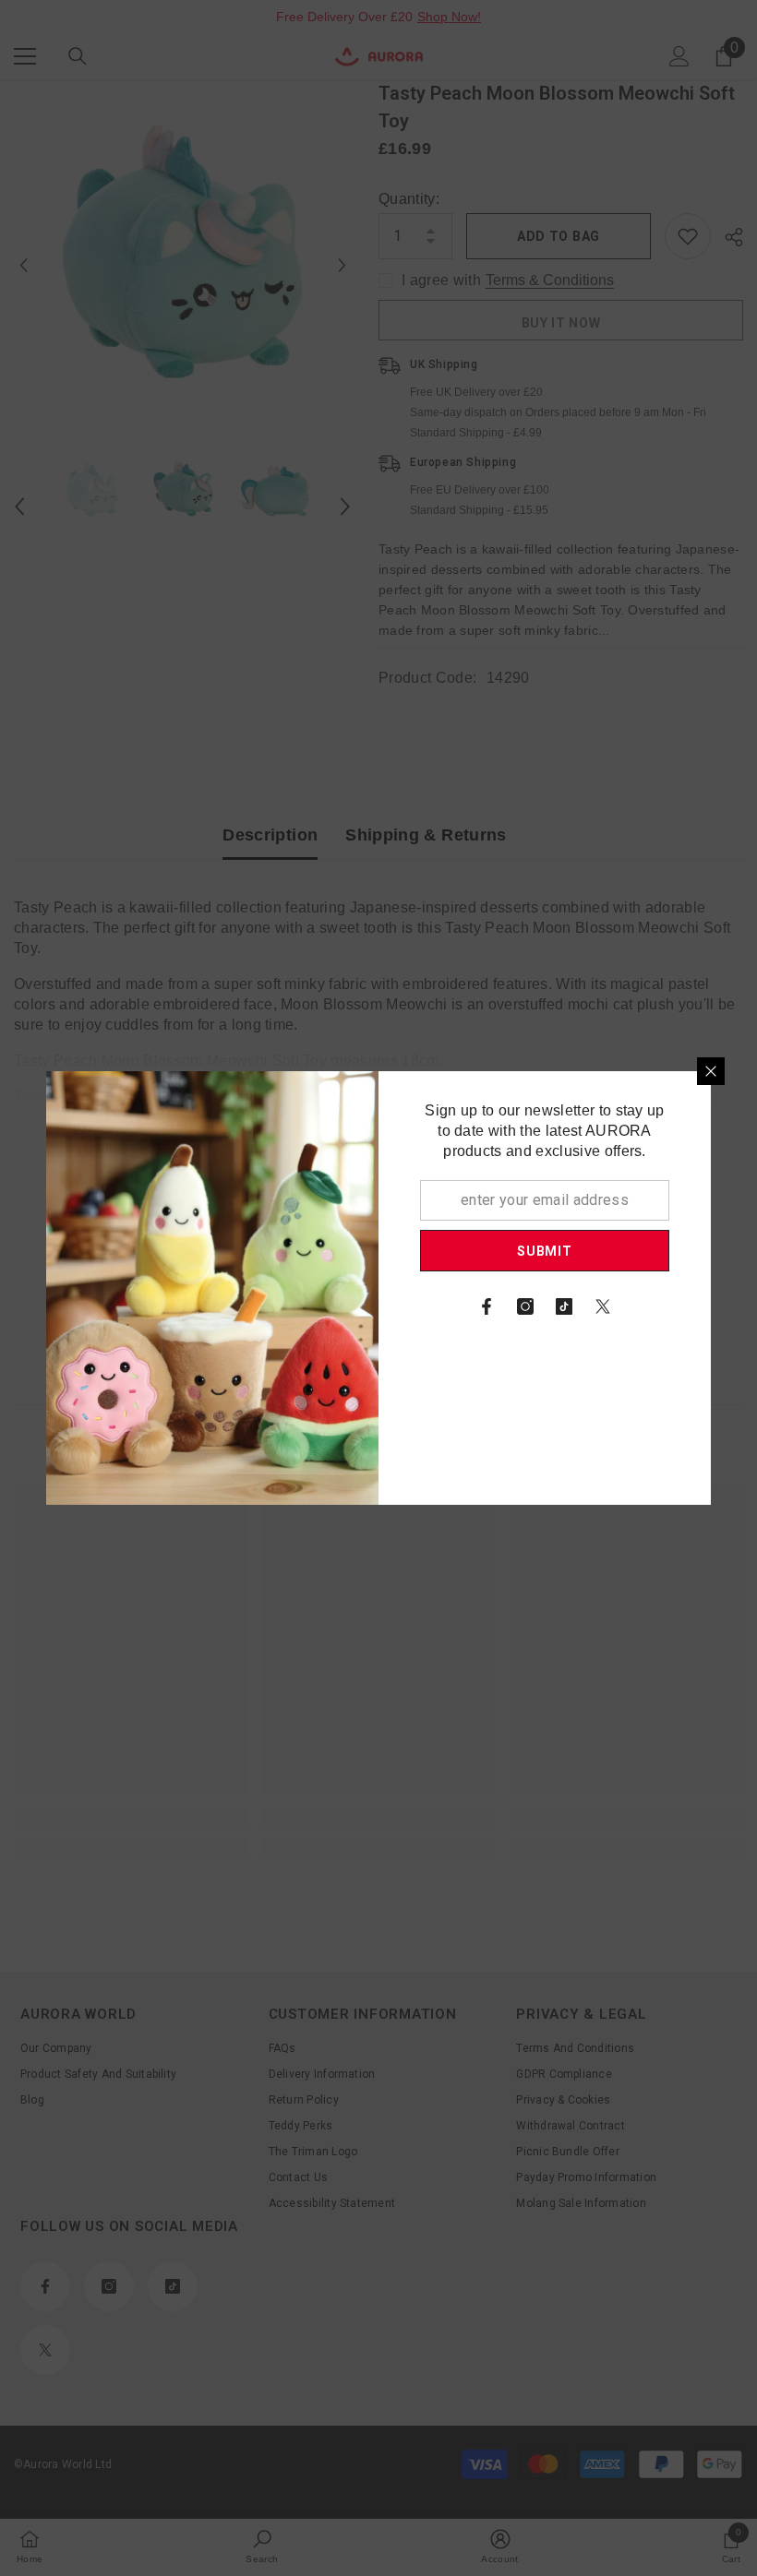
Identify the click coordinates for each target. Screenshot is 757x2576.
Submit (544, 1251)
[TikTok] (564, 1306)
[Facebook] (487, 1306)
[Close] (711, 1071)
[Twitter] (603, 1306)
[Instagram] (525, 1306)
